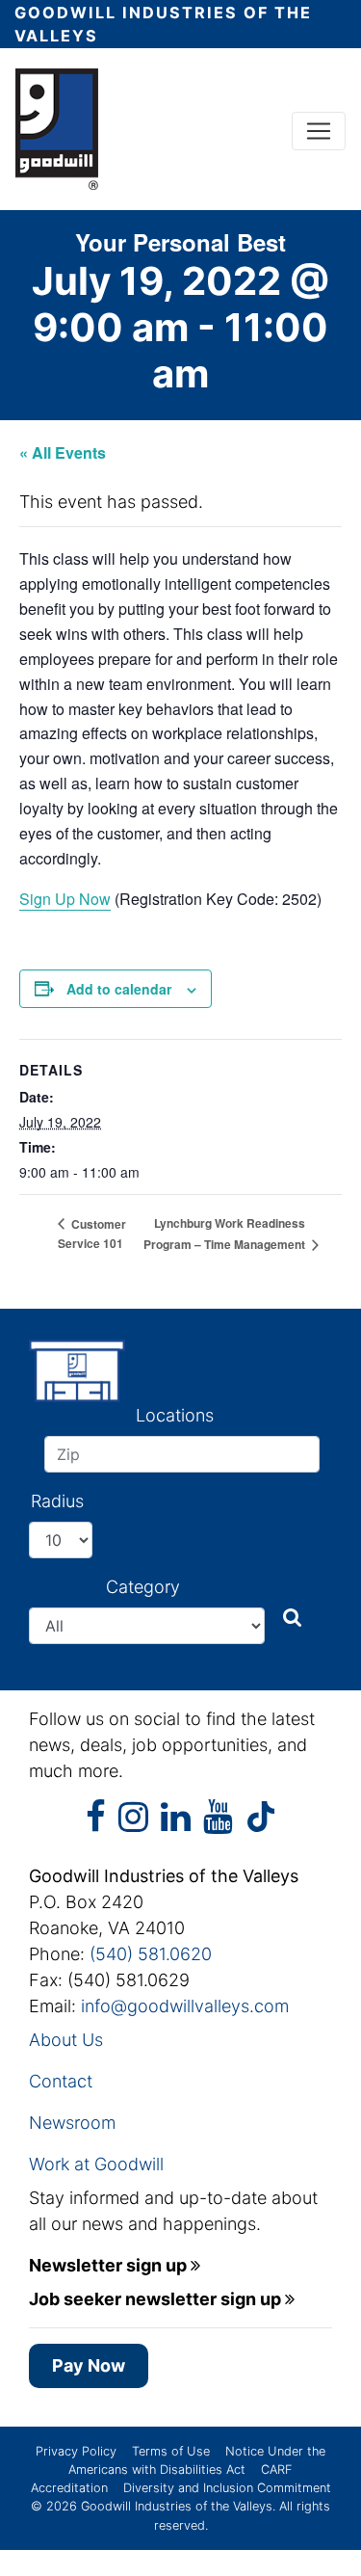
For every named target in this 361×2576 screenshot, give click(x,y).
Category (143, 1587)
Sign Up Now (65, 899)
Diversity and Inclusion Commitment (227, 2488)
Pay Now (89, 2365)
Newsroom (72, 2123)
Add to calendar (119, 989)
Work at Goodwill (96, 2164)
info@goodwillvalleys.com (185, 2006)
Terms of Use (171, 2451)
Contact (61, 2081)
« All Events (63, 452)
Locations (175, 1415)
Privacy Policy (76, 2451)
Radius (57, 1501)
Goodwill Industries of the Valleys (175, 2506)
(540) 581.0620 (151, 1954)
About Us (66, 2040)
